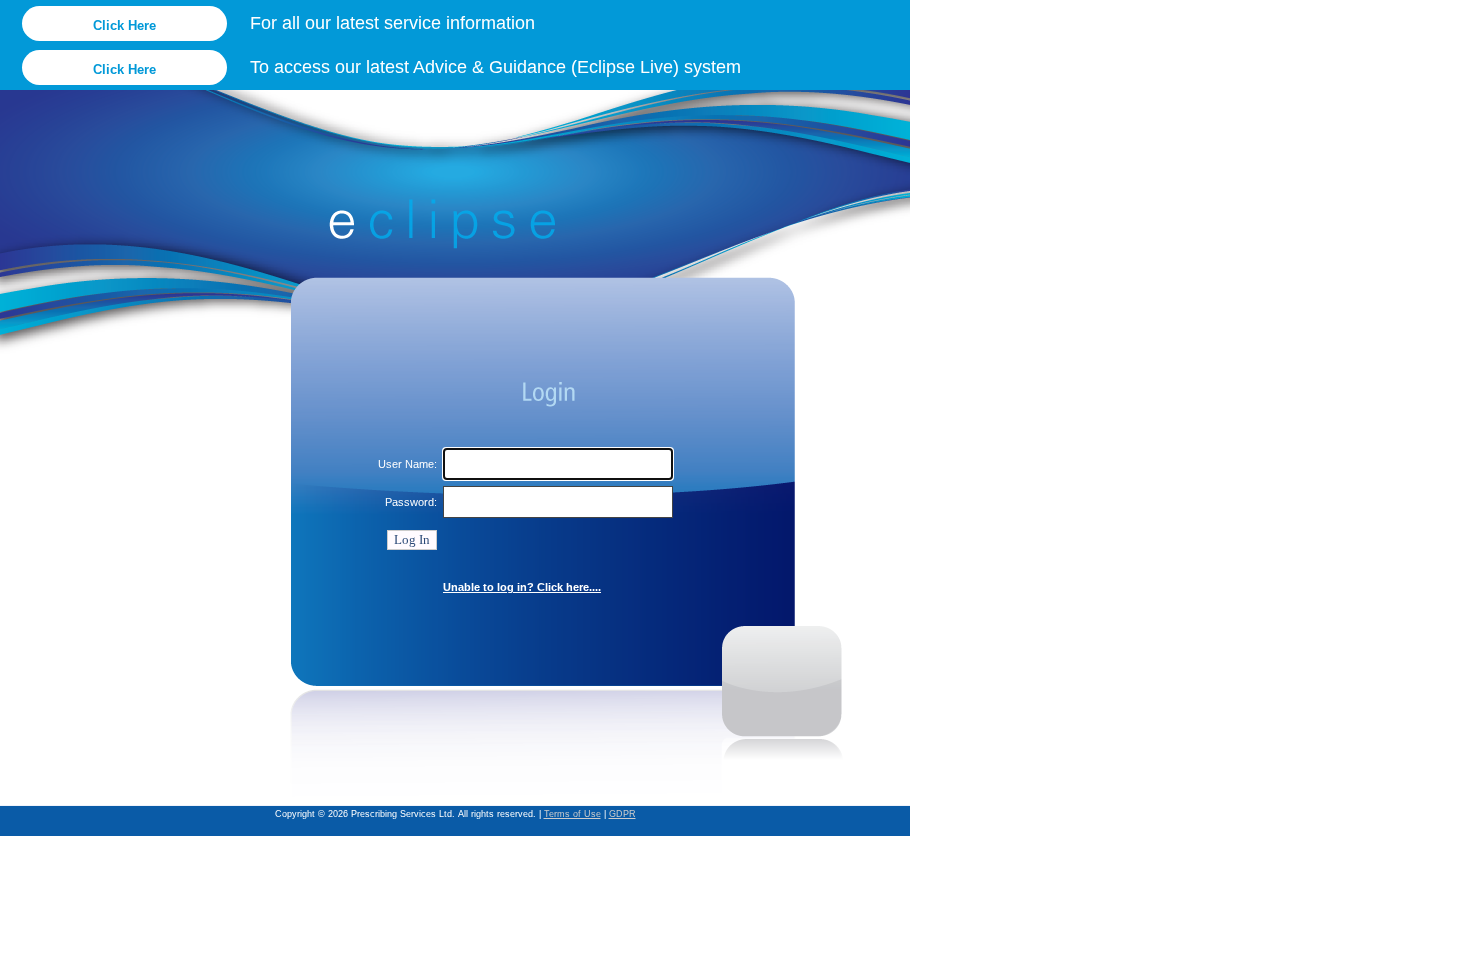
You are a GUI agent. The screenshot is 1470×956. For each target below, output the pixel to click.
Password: (411, 502)
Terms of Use (572, 814)
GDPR (622, 814)
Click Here (124, 25)
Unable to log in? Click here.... (522, 587)
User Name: (407, 464)
